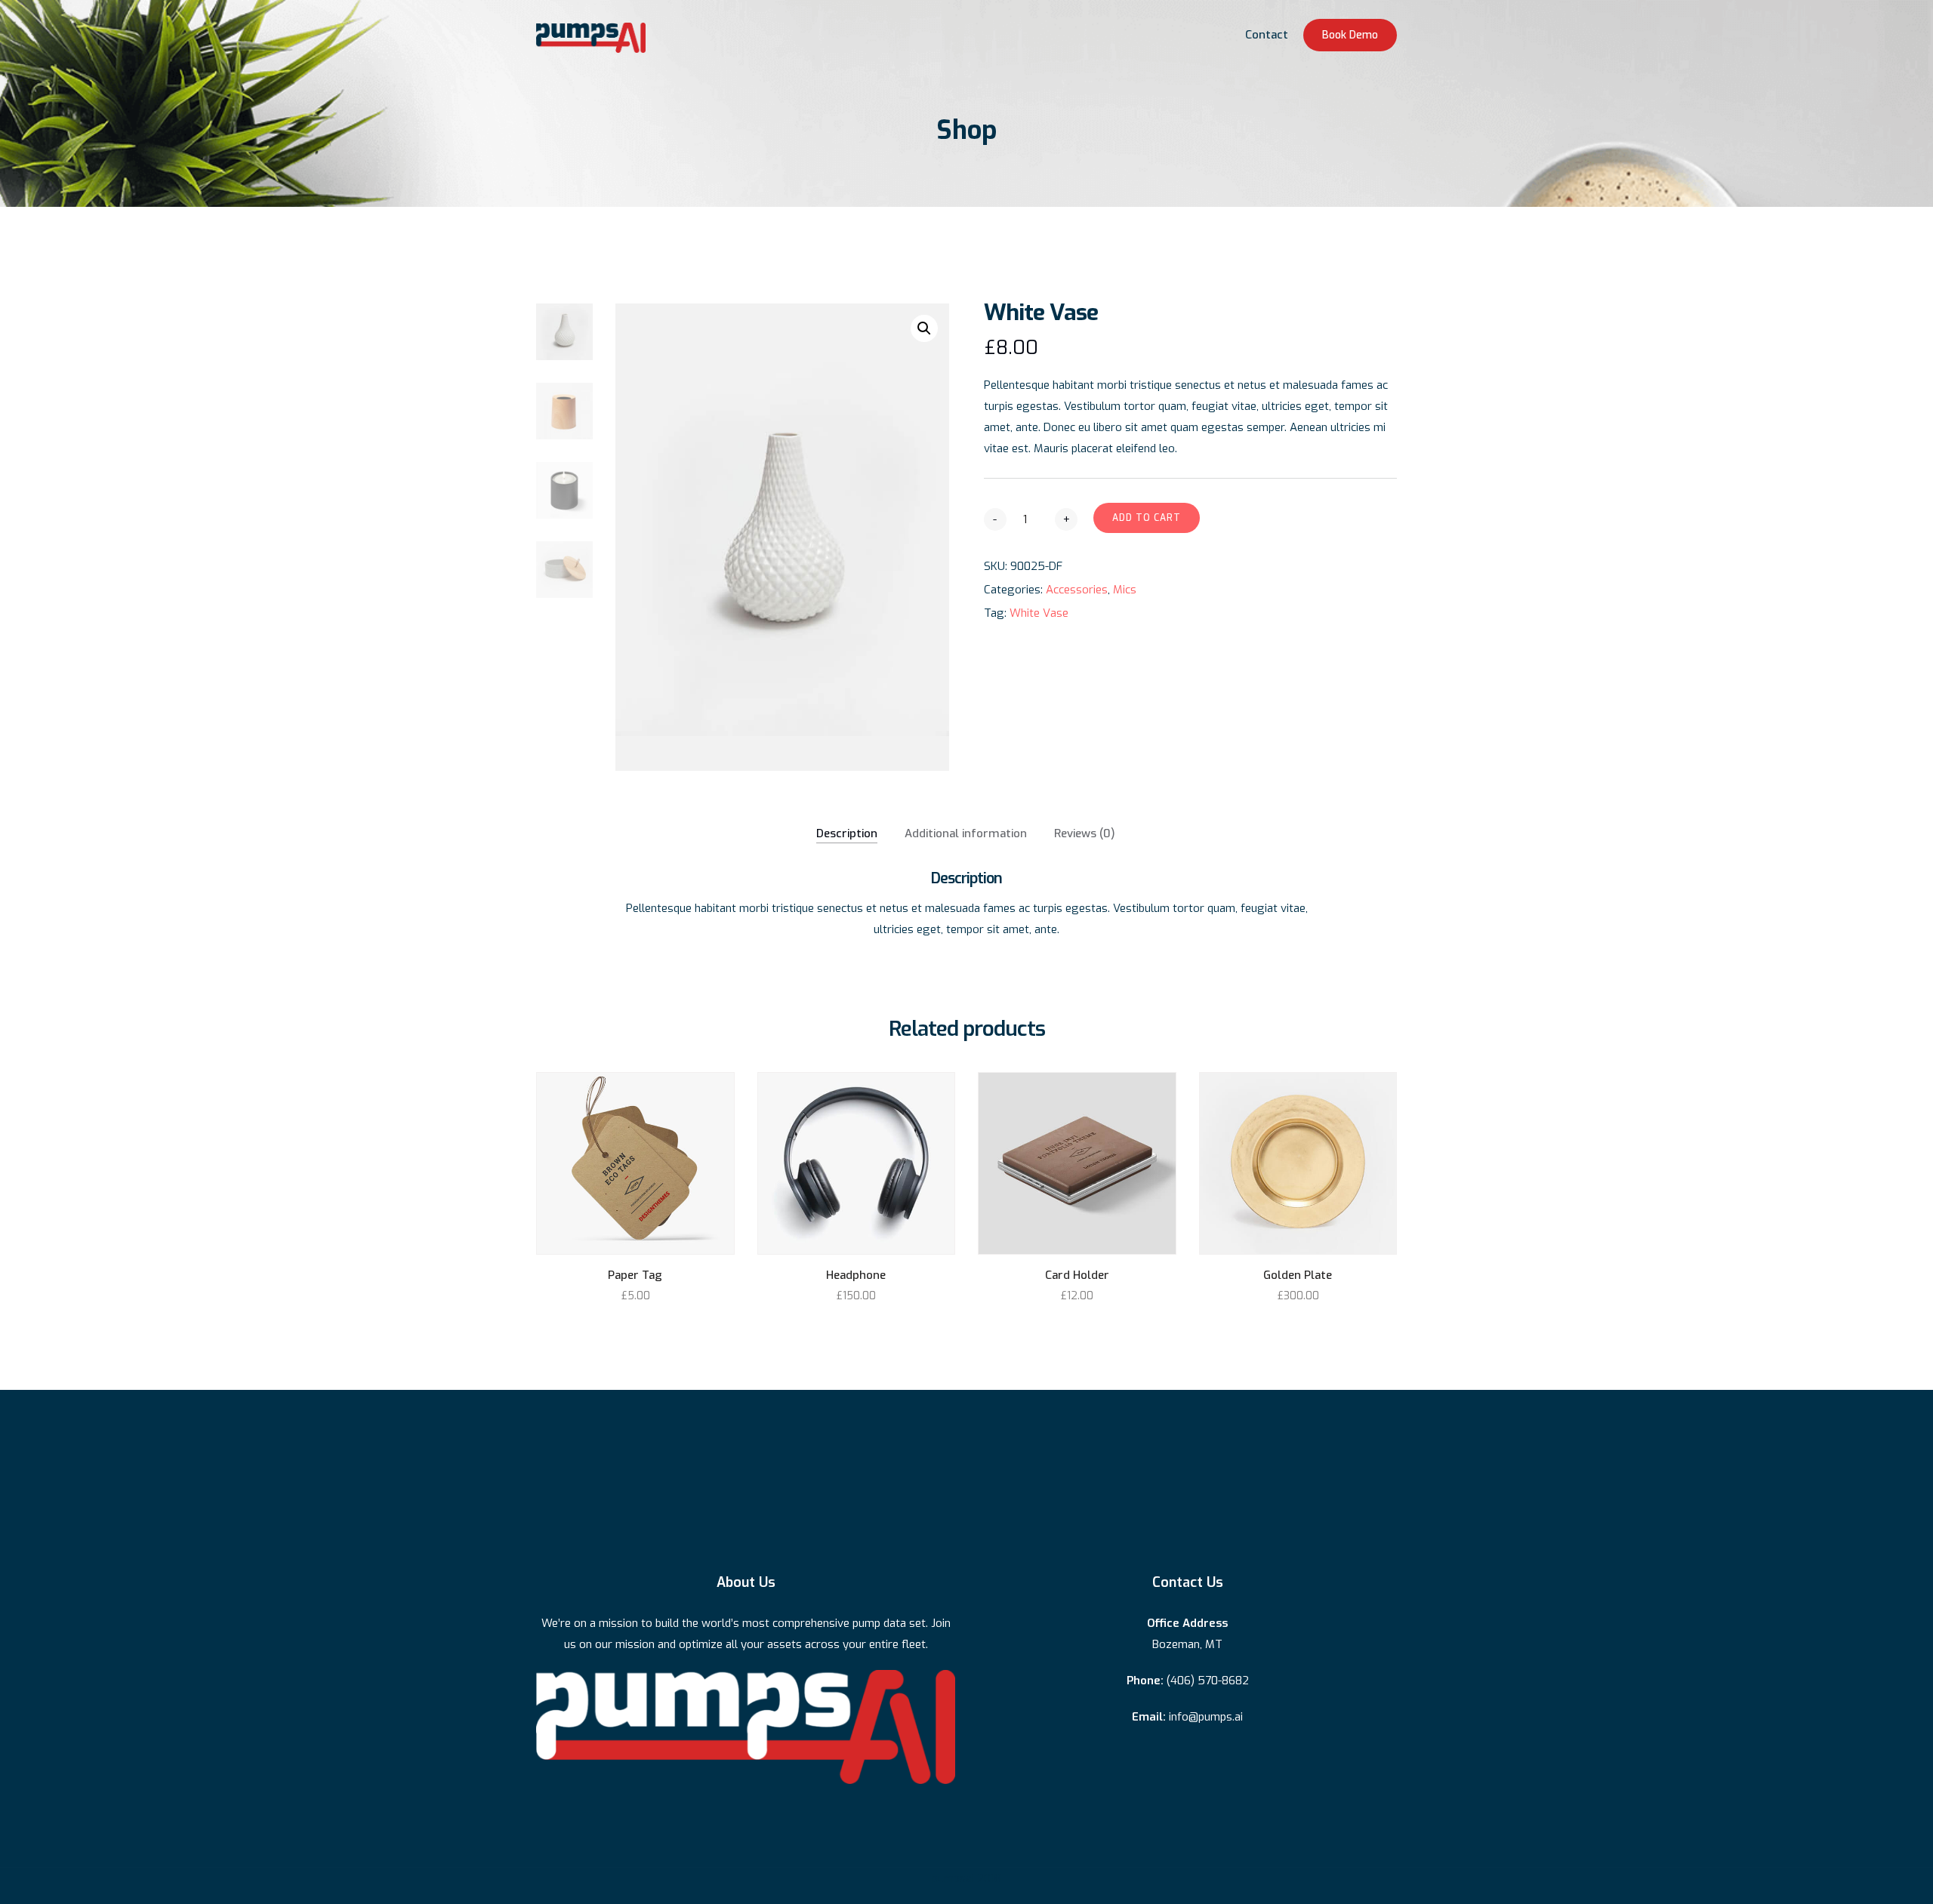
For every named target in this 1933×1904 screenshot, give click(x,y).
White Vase (1039, 613)
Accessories (1077, 590)
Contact (1267, 35)
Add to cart (1147, 518)
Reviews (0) (1085, 833)
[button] (924, 328)
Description (847, 833)
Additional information (966, 833)
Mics (1125, 590)
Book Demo (1350, 35)
